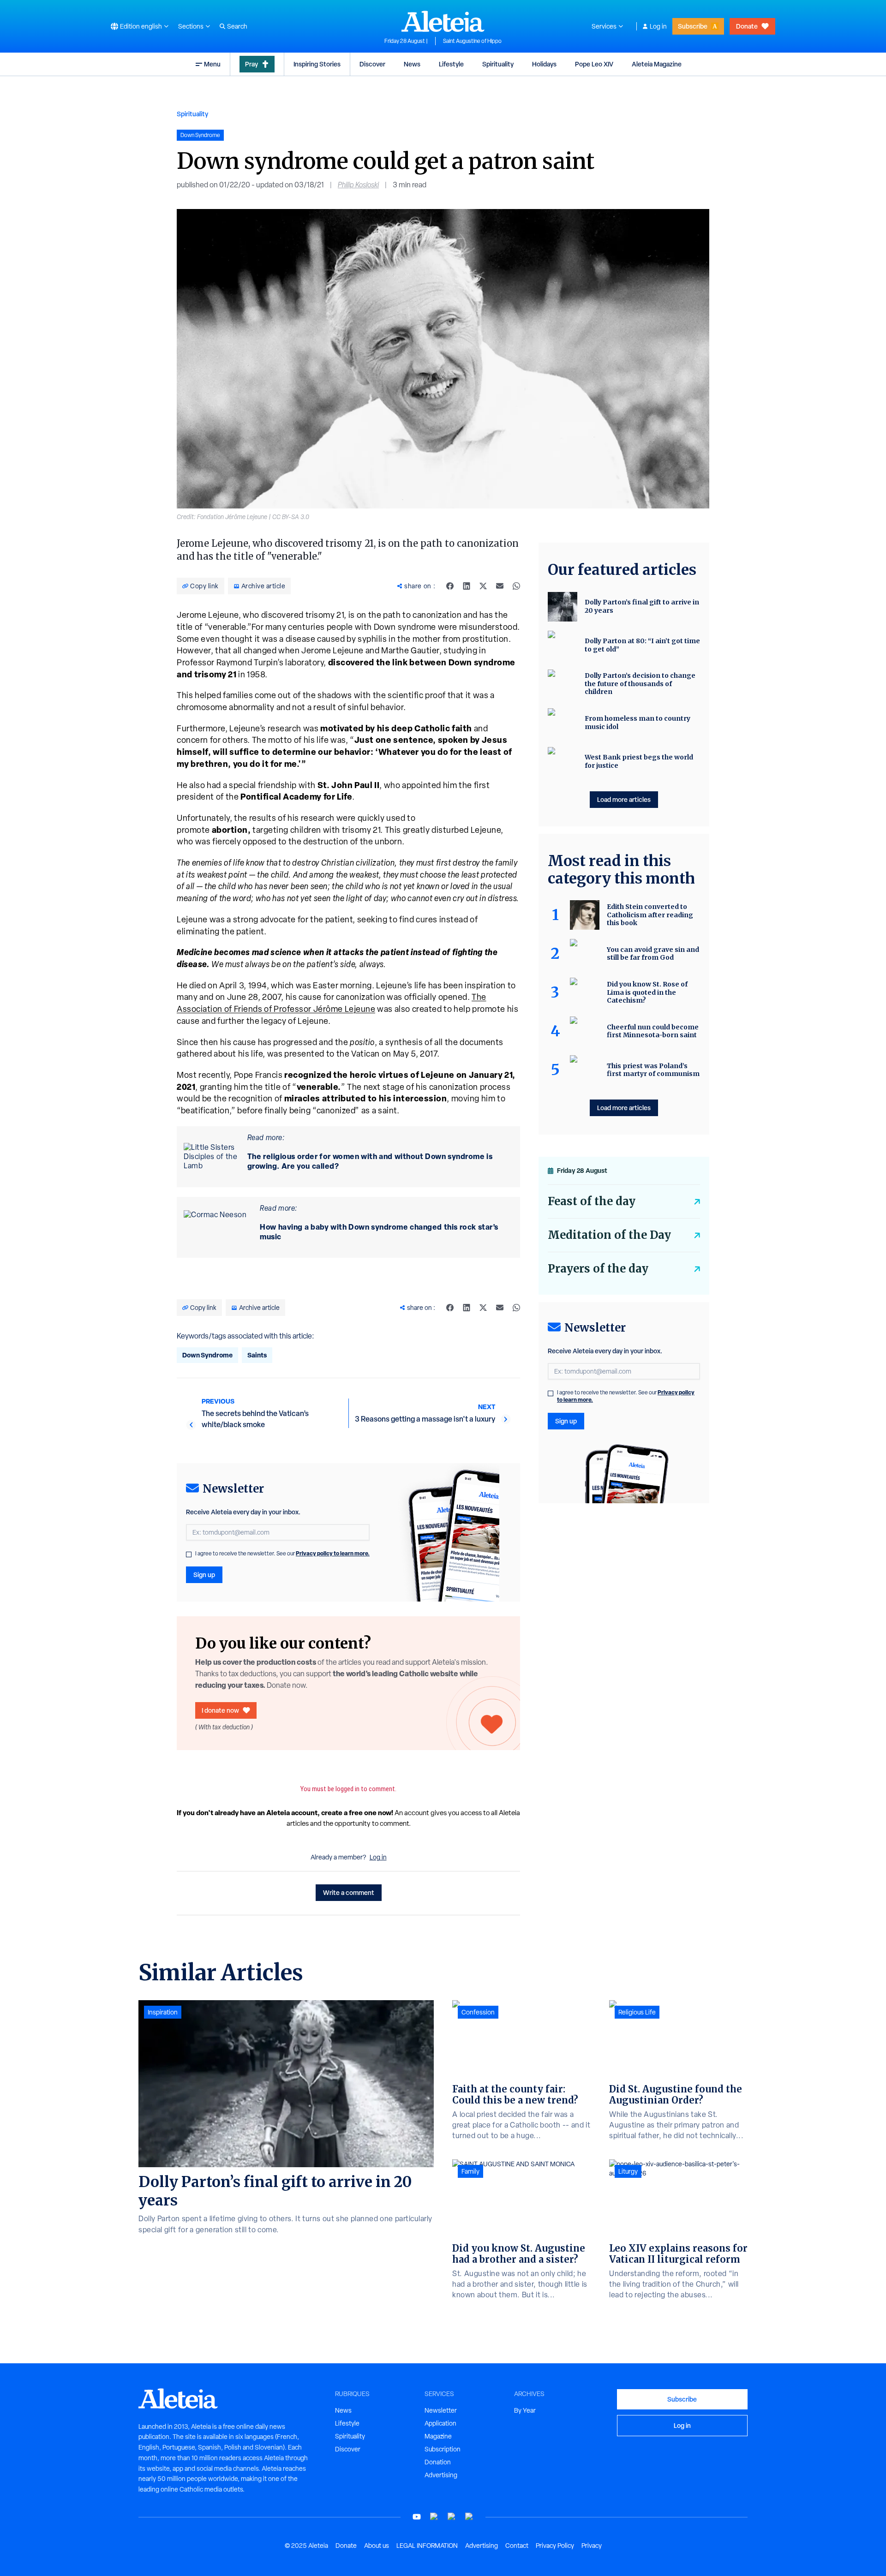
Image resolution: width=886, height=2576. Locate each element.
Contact (517, 2546)
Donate (747, 26)
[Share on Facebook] (450, 586)
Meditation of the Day (609, 1235)
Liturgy (628, 2171)
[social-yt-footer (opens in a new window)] (417, 2517)
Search (237, 26)
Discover (372, 64)
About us (377, 2546)
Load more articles (624, 799)
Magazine (438, 2436)
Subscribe (693, 26)
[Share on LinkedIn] (467, 586)
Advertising (441, 2475)
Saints (257, 1355)
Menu (212, 64)
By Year (525, 2410)
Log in (658, 26)
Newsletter (441, 2410)
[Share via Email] (500, 586)
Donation (438, 2462)
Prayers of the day (598, 1269)
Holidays (544, 64)
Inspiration (163, 2012)
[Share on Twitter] (483, 586)
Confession (478, 2012)
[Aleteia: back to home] (443, 21)
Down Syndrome (207, 1355)
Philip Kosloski (358, 185)
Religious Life (637, 2012)
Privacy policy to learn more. (333, 1553)
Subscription (443, 2449)
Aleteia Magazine (657, 64)
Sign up (204, 1575)
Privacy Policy (555, 2546)
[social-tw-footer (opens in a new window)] (452, 2517)
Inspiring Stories (317, 64)
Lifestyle (451, 64)
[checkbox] (189, 1554)
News (412, 64)
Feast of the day (592, 1201)
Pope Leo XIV (594, 64)
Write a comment (349, 1892)
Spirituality (498, 64)
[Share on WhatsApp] (516, 586)
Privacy (592, 2546)
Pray (251, 64)
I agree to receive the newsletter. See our (282, 1554)
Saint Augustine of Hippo (472, 41)
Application (440, 2423)
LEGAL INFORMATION (427, 2546)
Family (470, 2171)
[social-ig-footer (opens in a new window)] (469, 2517)
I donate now (220, 1710)
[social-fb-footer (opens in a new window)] (434, 2517)
